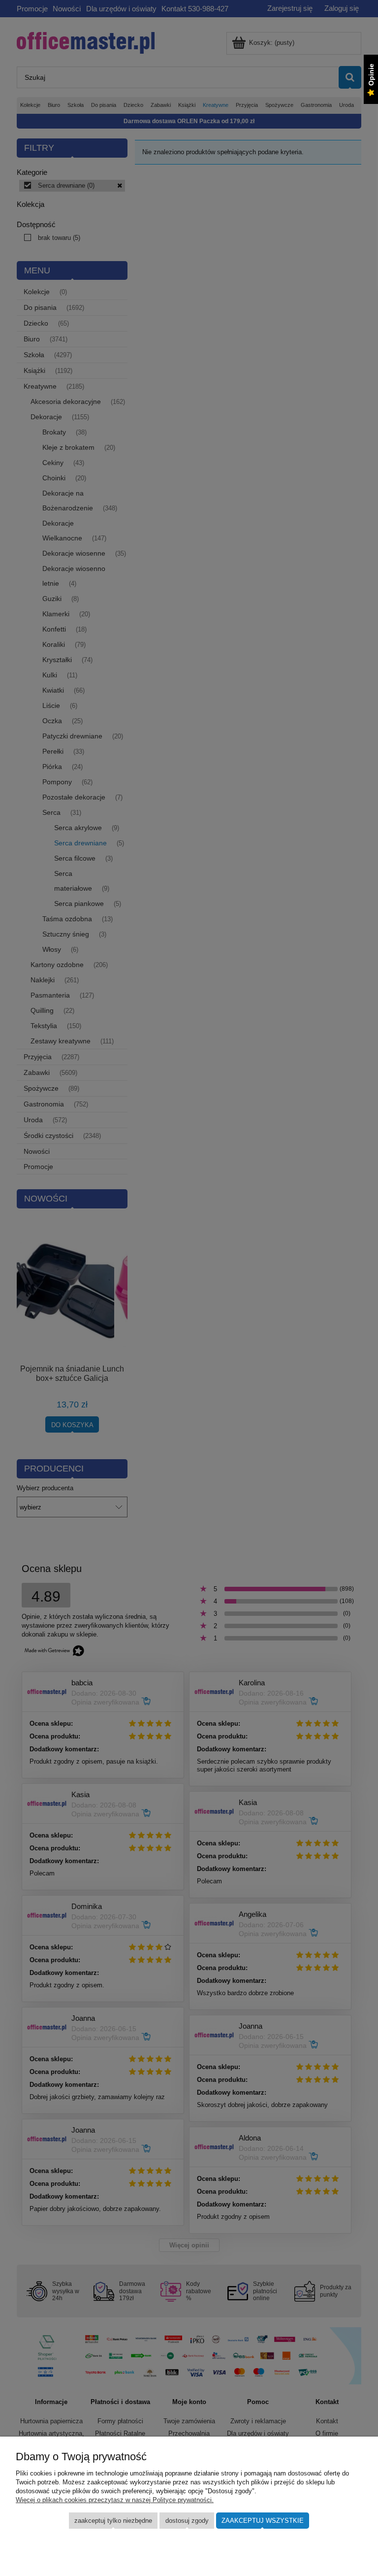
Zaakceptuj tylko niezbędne (113, 2521)
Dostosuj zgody (187, 2521)
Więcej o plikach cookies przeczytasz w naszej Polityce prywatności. (115, 2500)
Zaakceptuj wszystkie (263, 2521)
